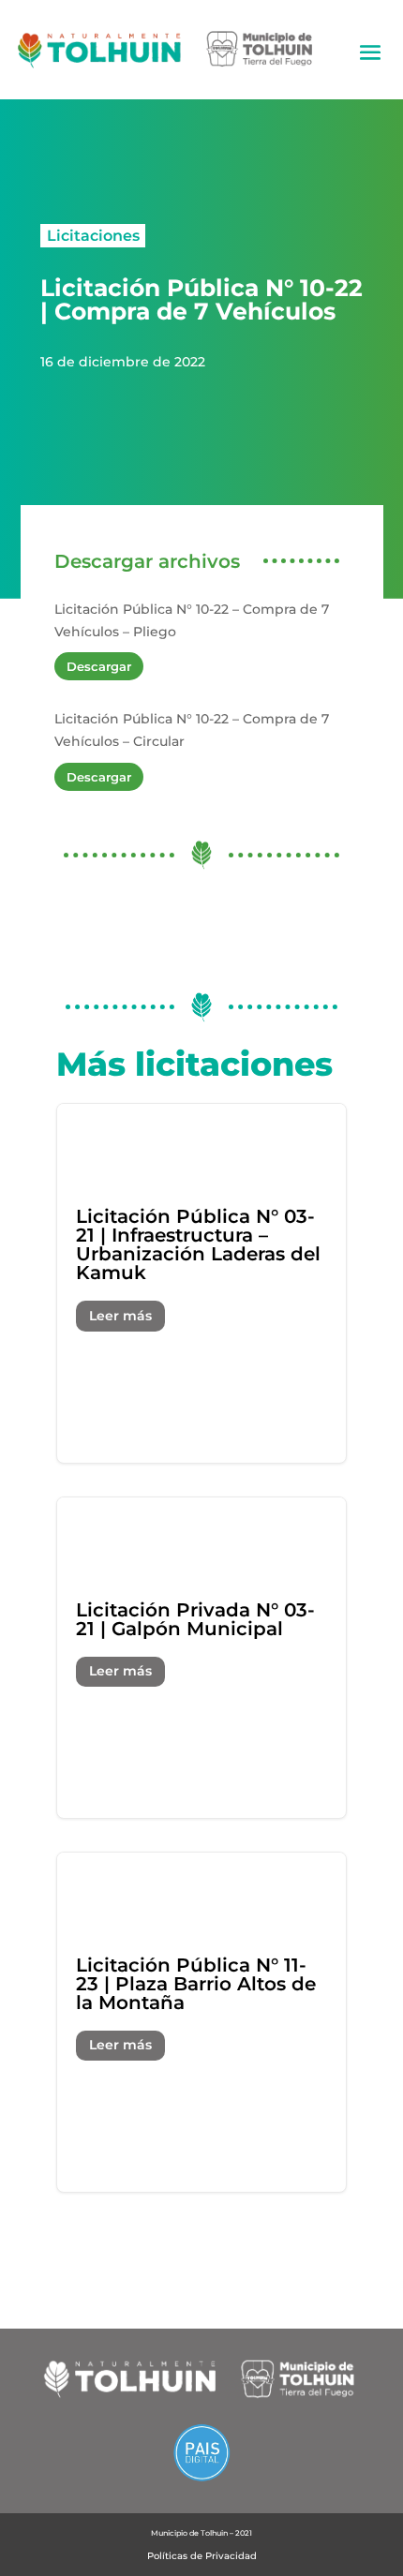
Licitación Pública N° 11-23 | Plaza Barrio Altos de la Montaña (201, 2022)
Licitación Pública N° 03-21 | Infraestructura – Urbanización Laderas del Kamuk (201, 1283)
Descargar (99, 666)
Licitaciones (93, 235)
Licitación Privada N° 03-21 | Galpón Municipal (201, 1658)
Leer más (120, 1316)
